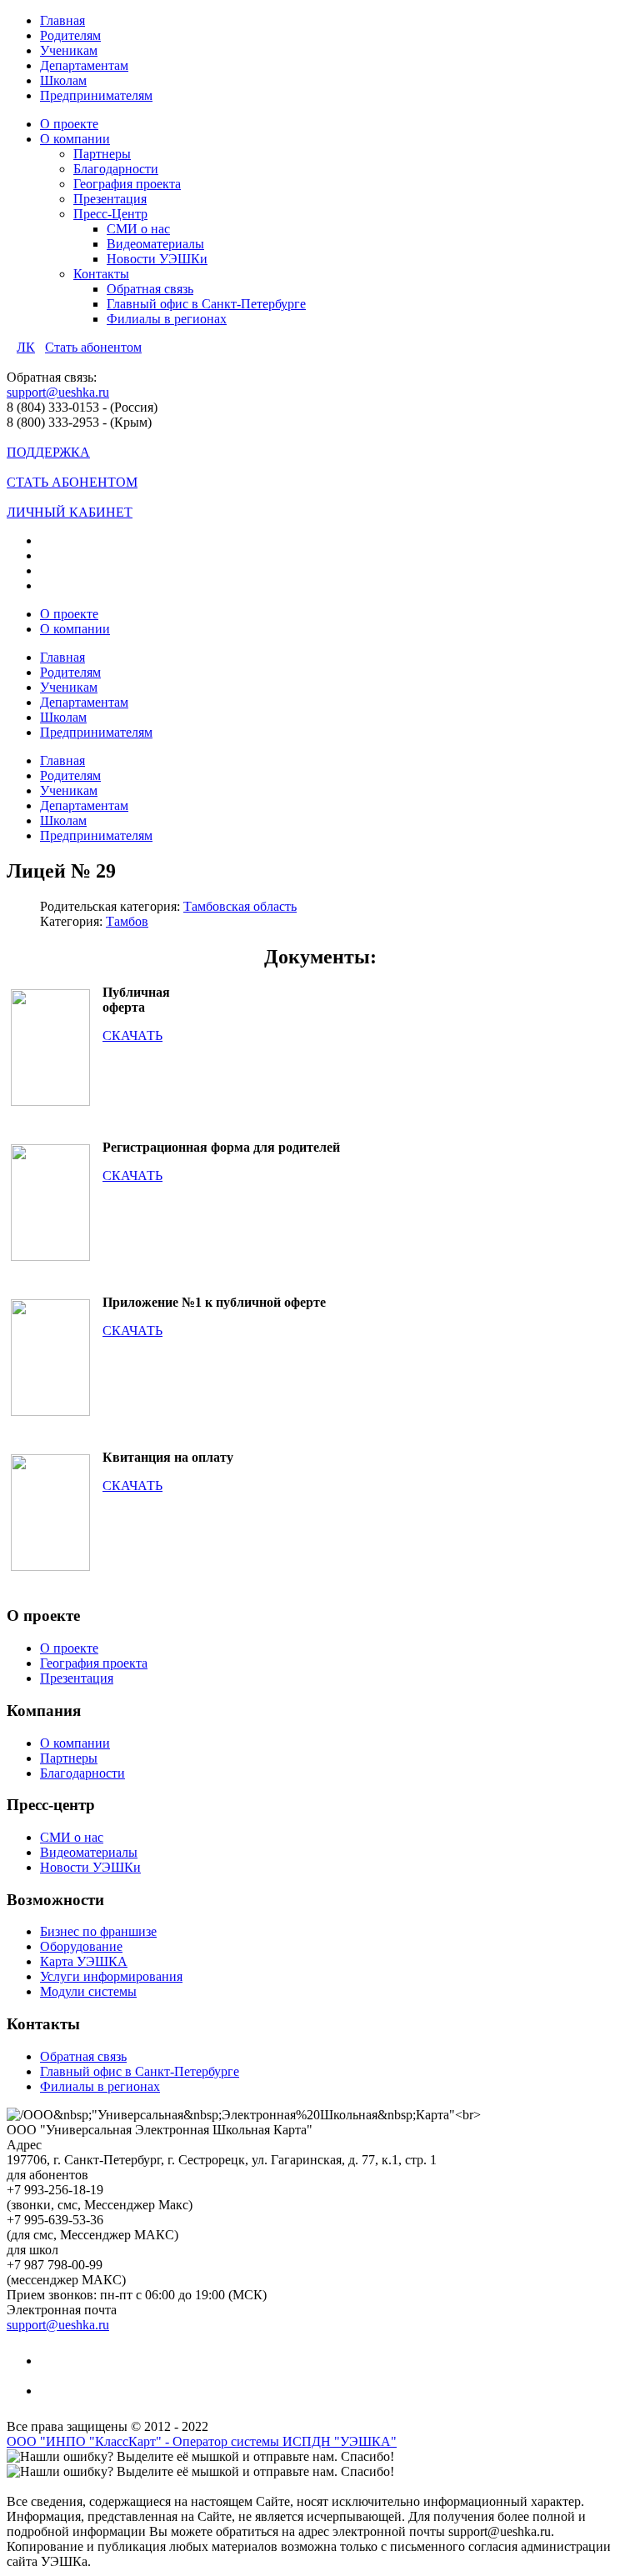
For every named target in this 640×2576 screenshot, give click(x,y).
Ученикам (69, 50)
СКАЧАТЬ (132, 1035)
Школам (63, 80)
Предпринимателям (96, 95)
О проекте (69, 124)
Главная (62, 20)
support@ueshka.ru (58, 392)
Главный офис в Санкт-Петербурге (206, 304)
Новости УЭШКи (157, 259)
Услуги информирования (111, 1976)
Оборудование (81, 1946)
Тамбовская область (240, 906)
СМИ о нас (138, 229)
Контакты (101, 274)
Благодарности (116, 169)
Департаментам (84, 65)
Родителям (70, 35)
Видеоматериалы (155, 244)
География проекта (127, 184)
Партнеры (102, 154)
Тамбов (127, 921)
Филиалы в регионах (167, 319)
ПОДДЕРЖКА (48, 452)
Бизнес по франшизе (98, 1931)
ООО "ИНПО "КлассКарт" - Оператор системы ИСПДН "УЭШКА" (202, 2441)
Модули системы (88, 1991)
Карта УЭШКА (84, 1961)
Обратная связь (150, 289)
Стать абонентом (93, 347)
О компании (75, 139)
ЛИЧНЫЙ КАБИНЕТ (70, 512)
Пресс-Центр (110, 214)
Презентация (110, 199)
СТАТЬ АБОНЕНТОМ (72, 482)
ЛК (26, 347)
